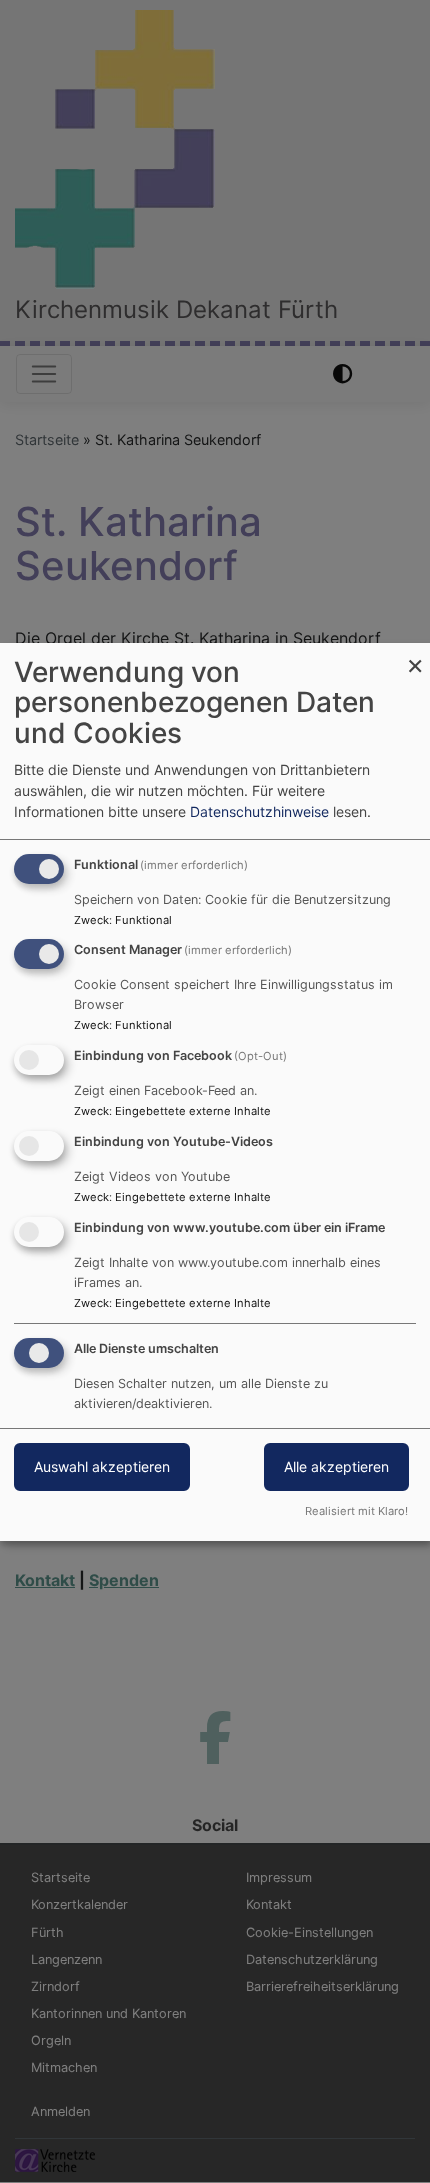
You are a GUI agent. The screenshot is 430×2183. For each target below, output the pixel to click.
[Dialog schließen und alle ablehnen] (415, 655)
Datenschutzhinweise (259, 811)
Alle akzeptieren (336, 1466)
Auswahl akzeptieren (102, 1466)
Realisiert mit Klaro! (356, 1511)
